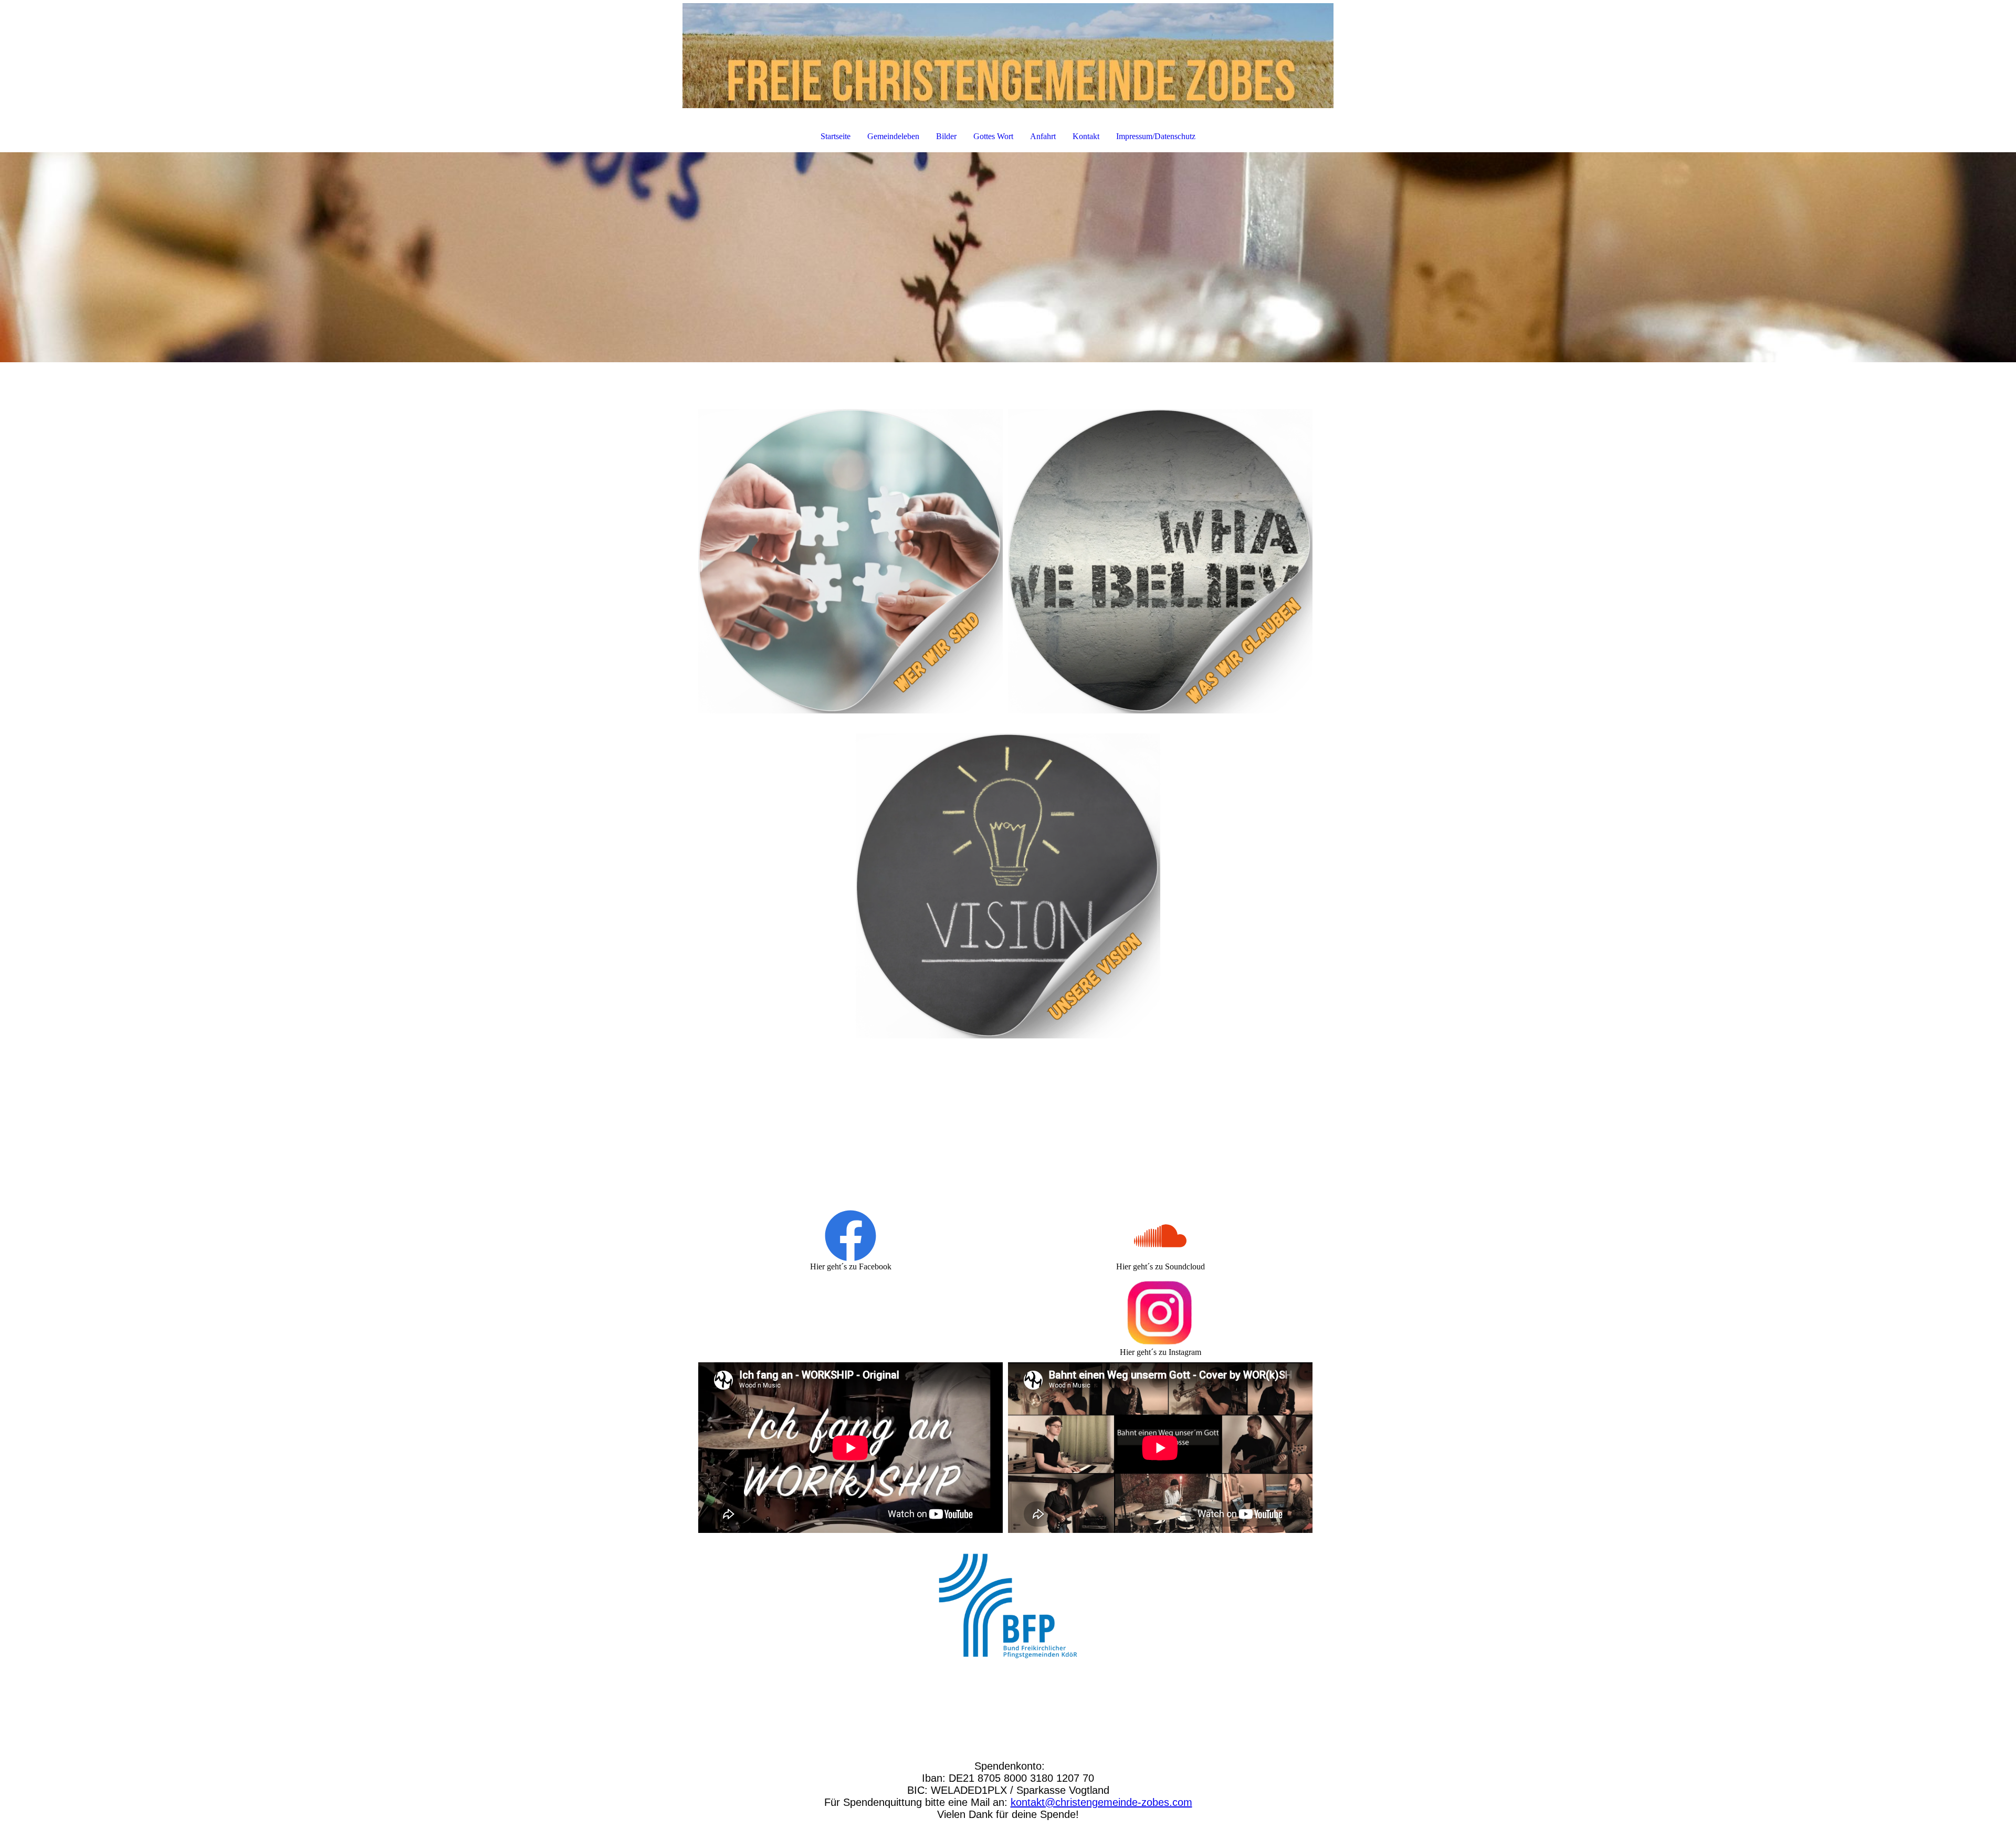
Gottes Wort (993, 136)
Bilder (946, 136)
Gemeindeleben (893, 136)
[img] (1008, 56)
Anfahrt (1043, 136)
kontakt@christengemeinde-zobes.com (1101, 1802)
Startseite (836, 136)
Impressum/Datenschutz (1156, 136)
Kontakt (1086, 136)
